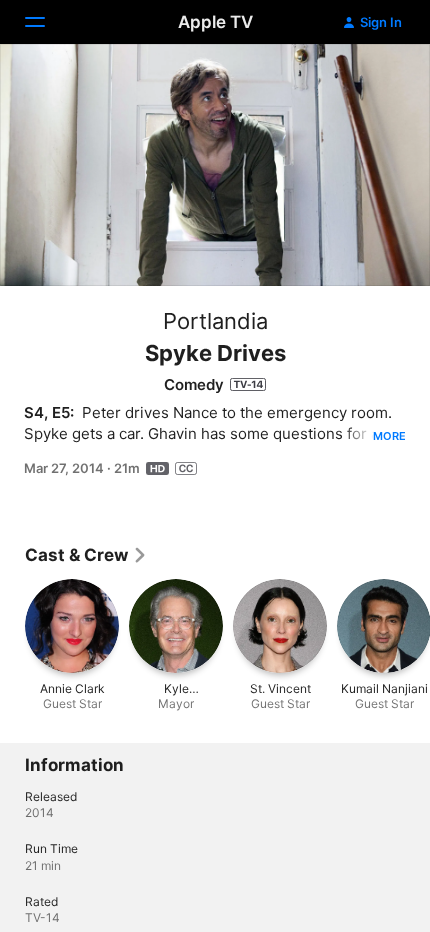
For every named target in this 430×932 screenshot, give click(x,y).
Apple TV (215, 22)
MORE (389, 436)
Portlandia (215, 321)
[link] (86, 555)
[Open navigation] (47, 22)
